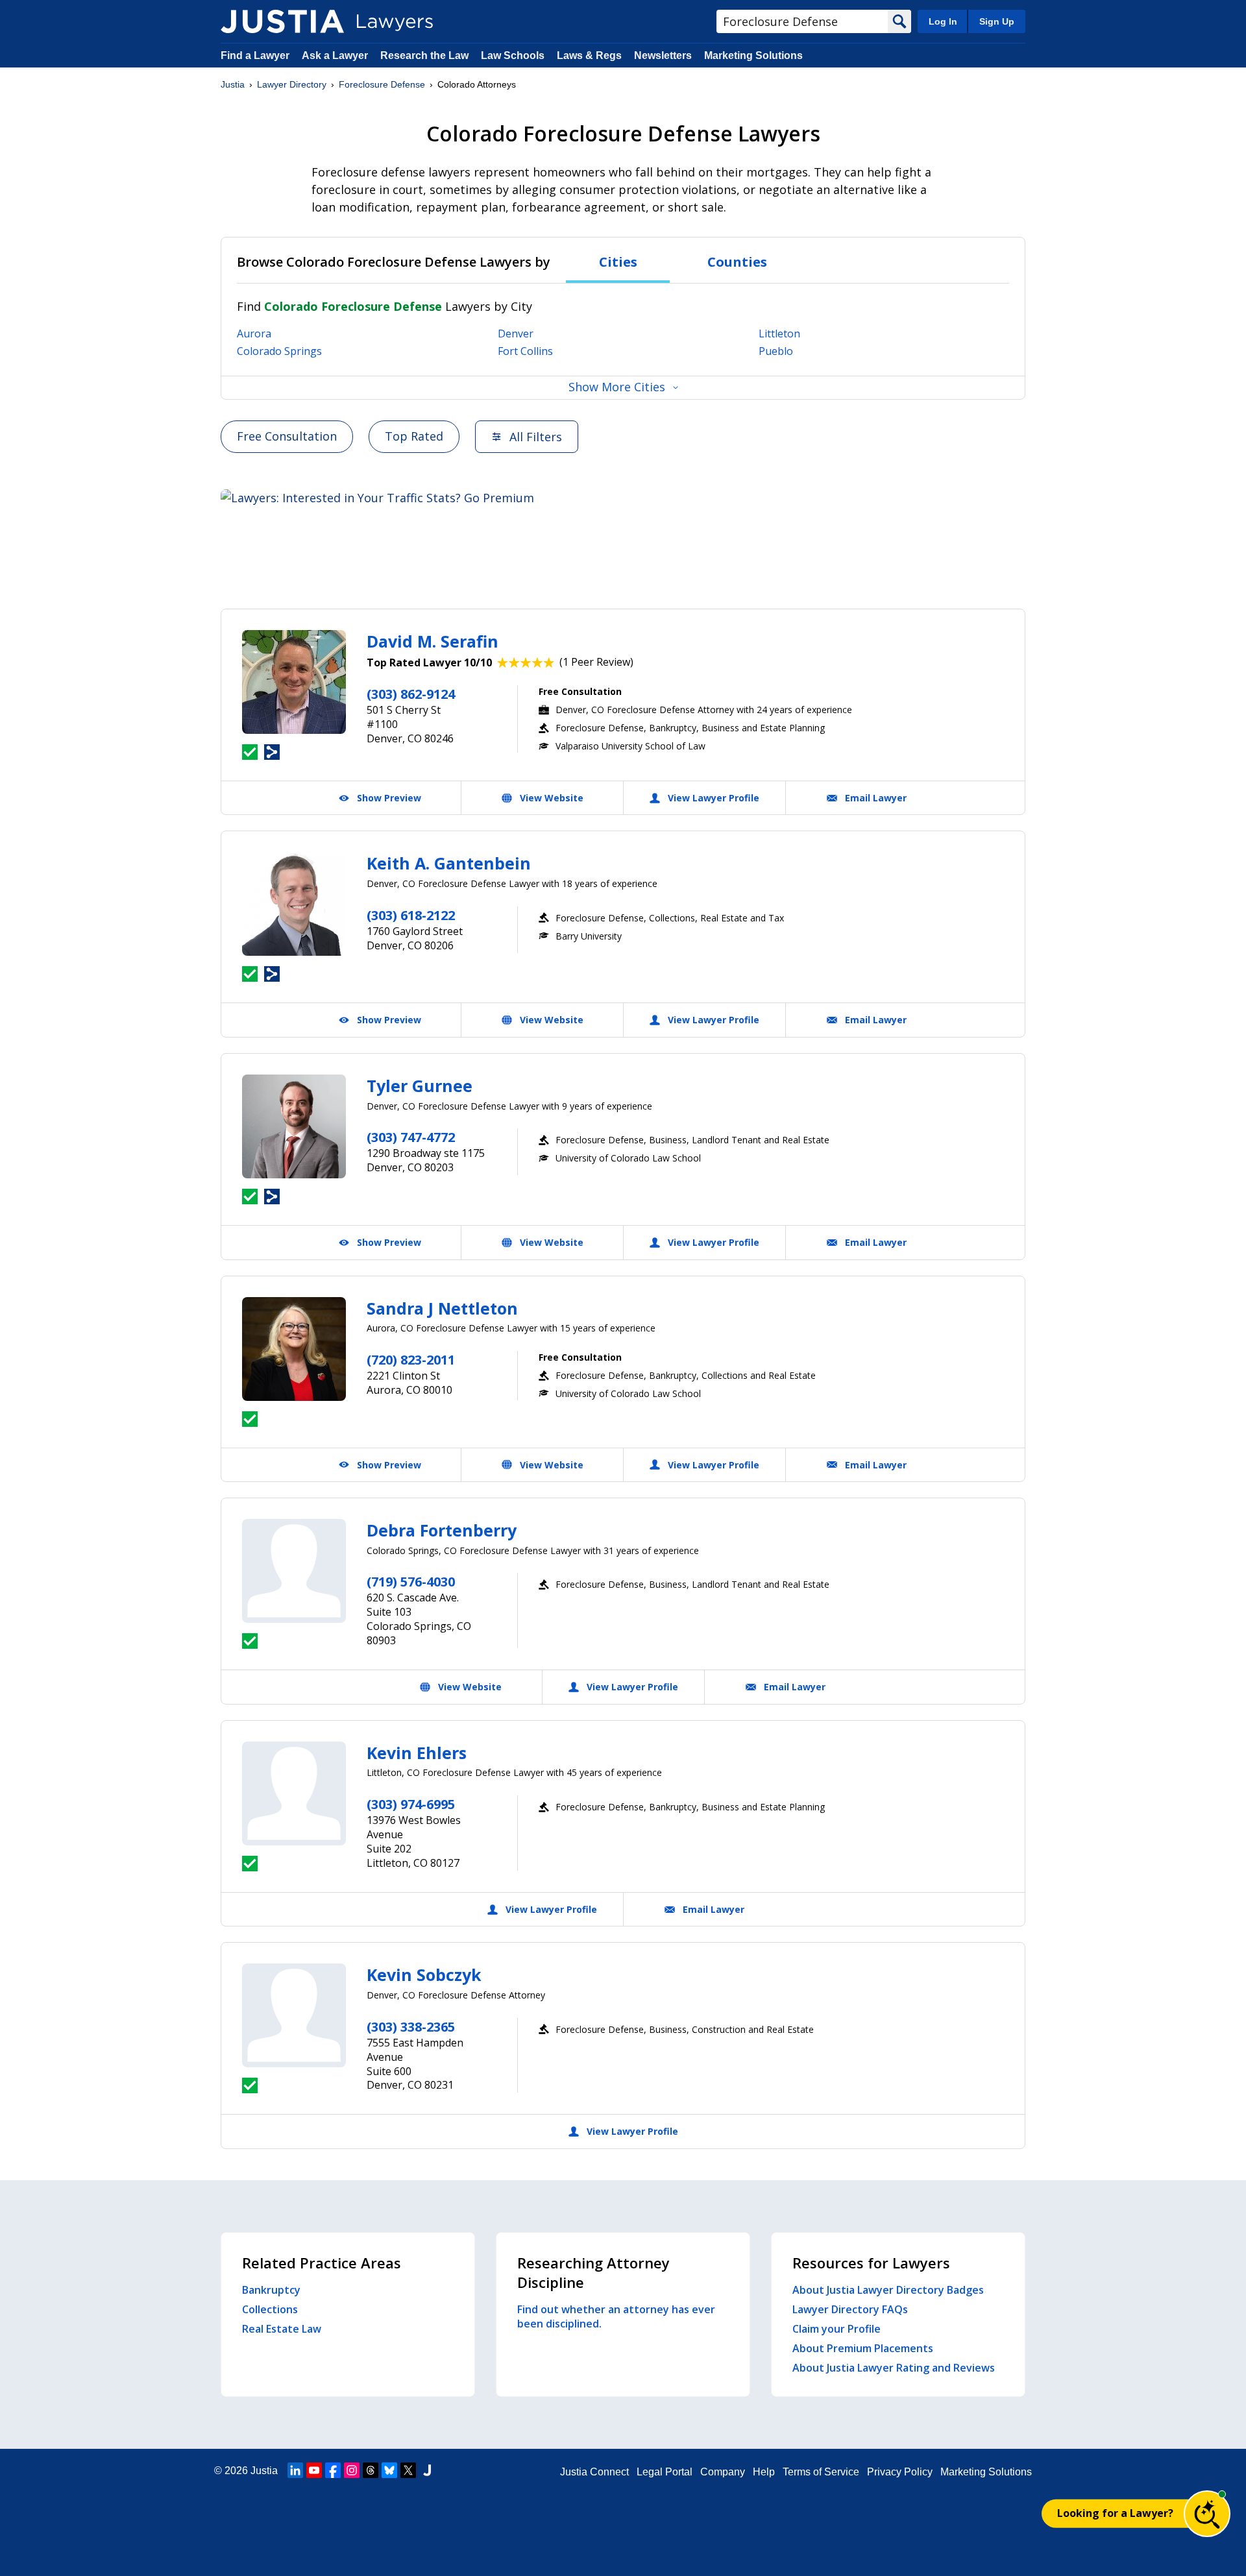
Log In (943, 21)
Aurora (254, 334)
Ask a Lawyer (336, 55)
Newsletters (663, 55)
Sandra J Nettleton (442, 1308)
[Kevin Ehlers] (294, 1793)
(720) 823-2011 (411, 1360)
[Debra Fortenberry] (294, 1571)
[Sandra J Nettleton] (294, 1349)
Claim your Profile (837, 2329)
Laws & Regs (589, 55)
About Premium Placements (863, 2348)
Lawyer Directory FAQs (850, 2309)
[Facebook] (333, 2470)
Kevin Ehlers (417, 1753)
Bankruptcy (271, 2290)
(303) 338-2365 (411, 2027)
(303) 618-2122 (411, 915)
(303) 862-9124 (411, 694)
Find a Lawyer (255, 55)
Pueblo (776, 351)
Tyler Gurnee (420, 1086)
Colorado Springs (279, 351)
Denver (516, 334)
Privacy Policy (900, 2472)
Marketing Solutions (753, 55)
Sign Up (997, 21)
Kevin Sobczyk (424, 1975)
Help (764, 2472)
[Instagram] (352, 2470)
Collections (270, 2309)
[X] (408, 2470)
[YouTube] (314, 2470)
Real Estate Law (282, 2329)
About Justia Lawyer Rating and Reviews (894, 2368)
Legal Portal (665, 2472)
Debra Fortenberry (442, 1530)
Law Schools (513, 55)
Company (723, 2472)
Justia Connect (594, 2472)
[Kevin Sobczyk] (294, 2015)
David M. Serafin (433, 641)
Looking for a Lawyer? (1115, 2513)
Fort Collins (525, 351)
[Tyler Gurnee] (294, 1126)
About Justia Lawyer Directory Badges (888, 2290)
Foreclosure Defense (382, 84)
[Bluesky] (389, 2470)
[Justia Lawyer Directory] (282, 21)
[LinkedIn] (295, 2470)
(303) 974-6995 (411, 1804)
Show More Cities (617, 387)
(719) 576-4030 (411, 1582)
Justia (233, 84)
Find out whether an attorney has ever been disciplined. (616, 2316)
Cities (618, 262)
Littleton (779, 334)
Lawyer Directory (292, 84)
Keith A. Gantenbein (449, 863)
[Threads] (371, 2470)
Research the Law (424, 55)
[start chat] (1207, 2514)
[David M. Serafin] (294, 682)
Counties (737, 262)
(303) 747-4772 (411, 1137)
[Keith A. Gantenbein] (294, 904)
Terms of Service (821, 2472)
